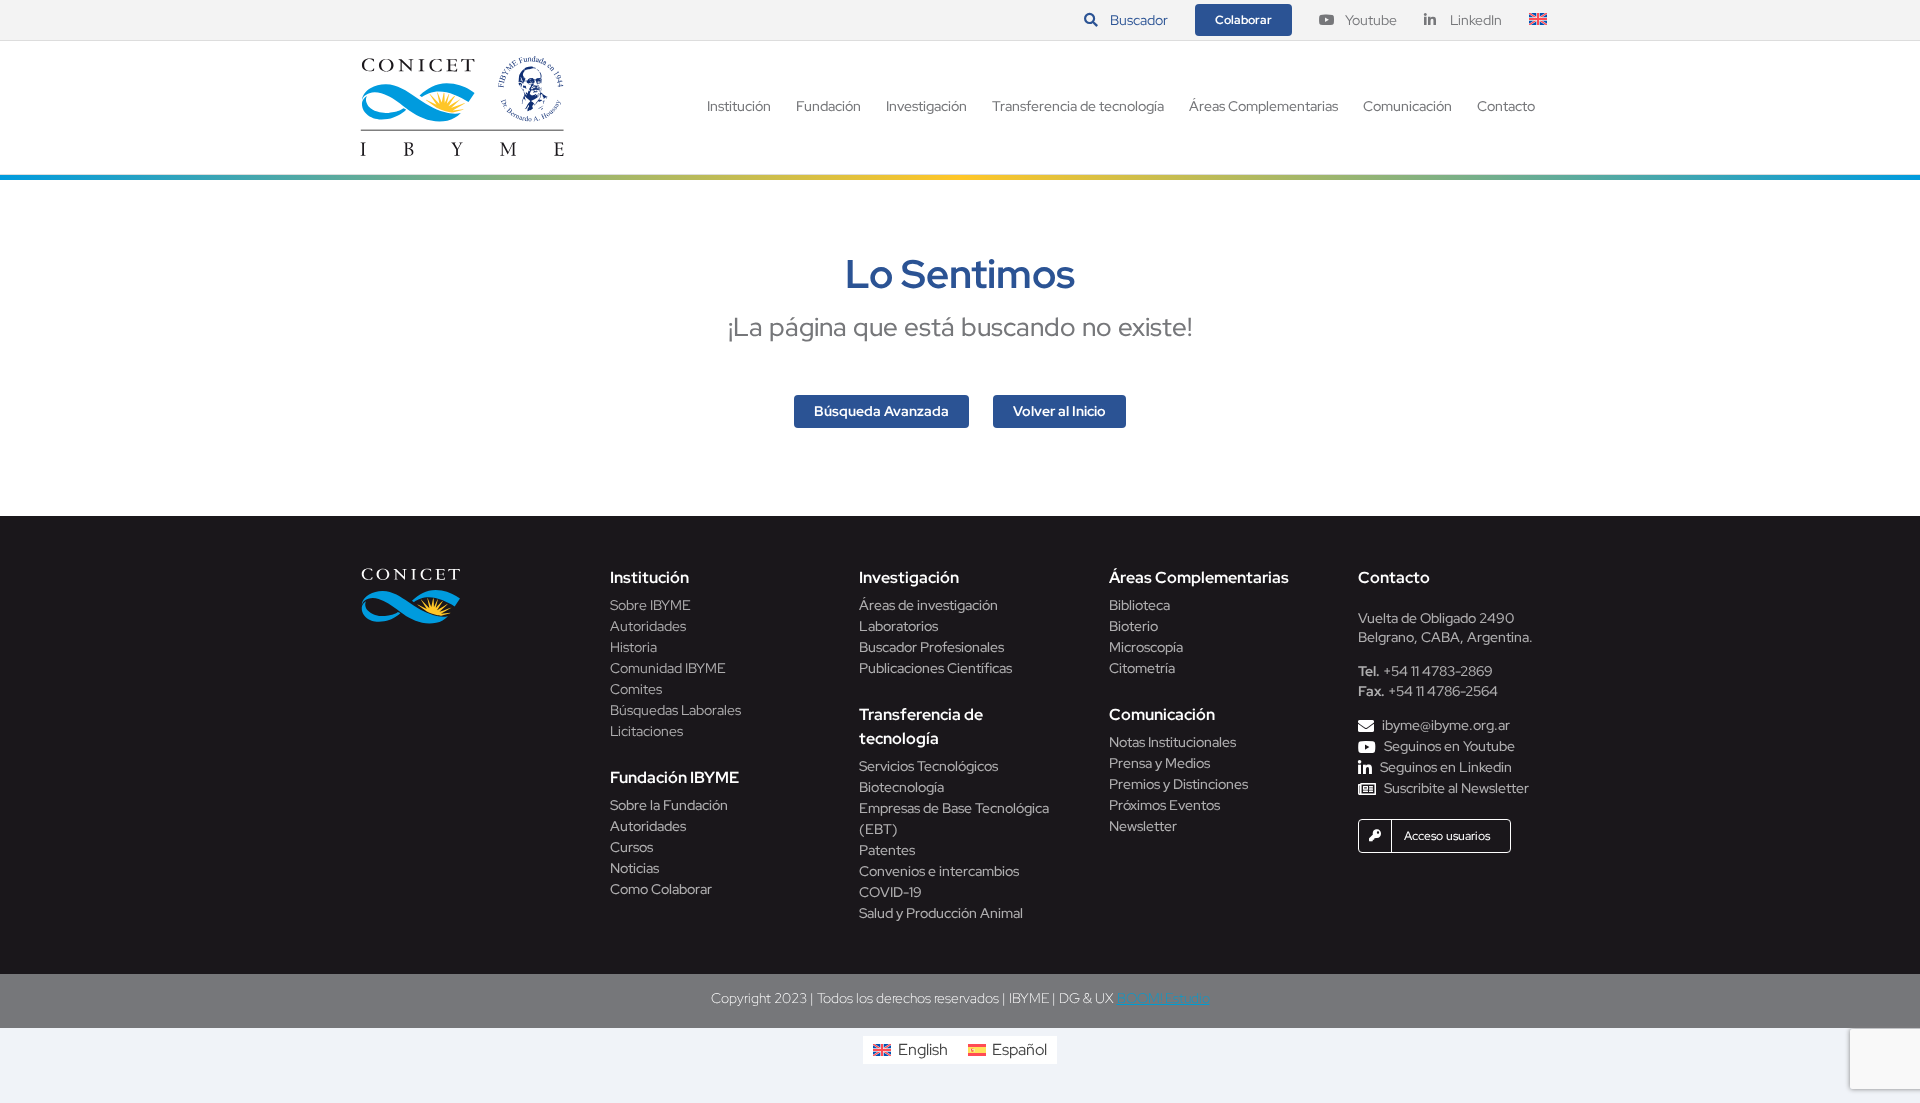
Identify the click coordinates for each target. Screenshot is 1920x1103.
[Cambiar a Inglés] (1538, 20)
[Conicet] (411, 573)
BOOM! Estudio (1163, 998)
